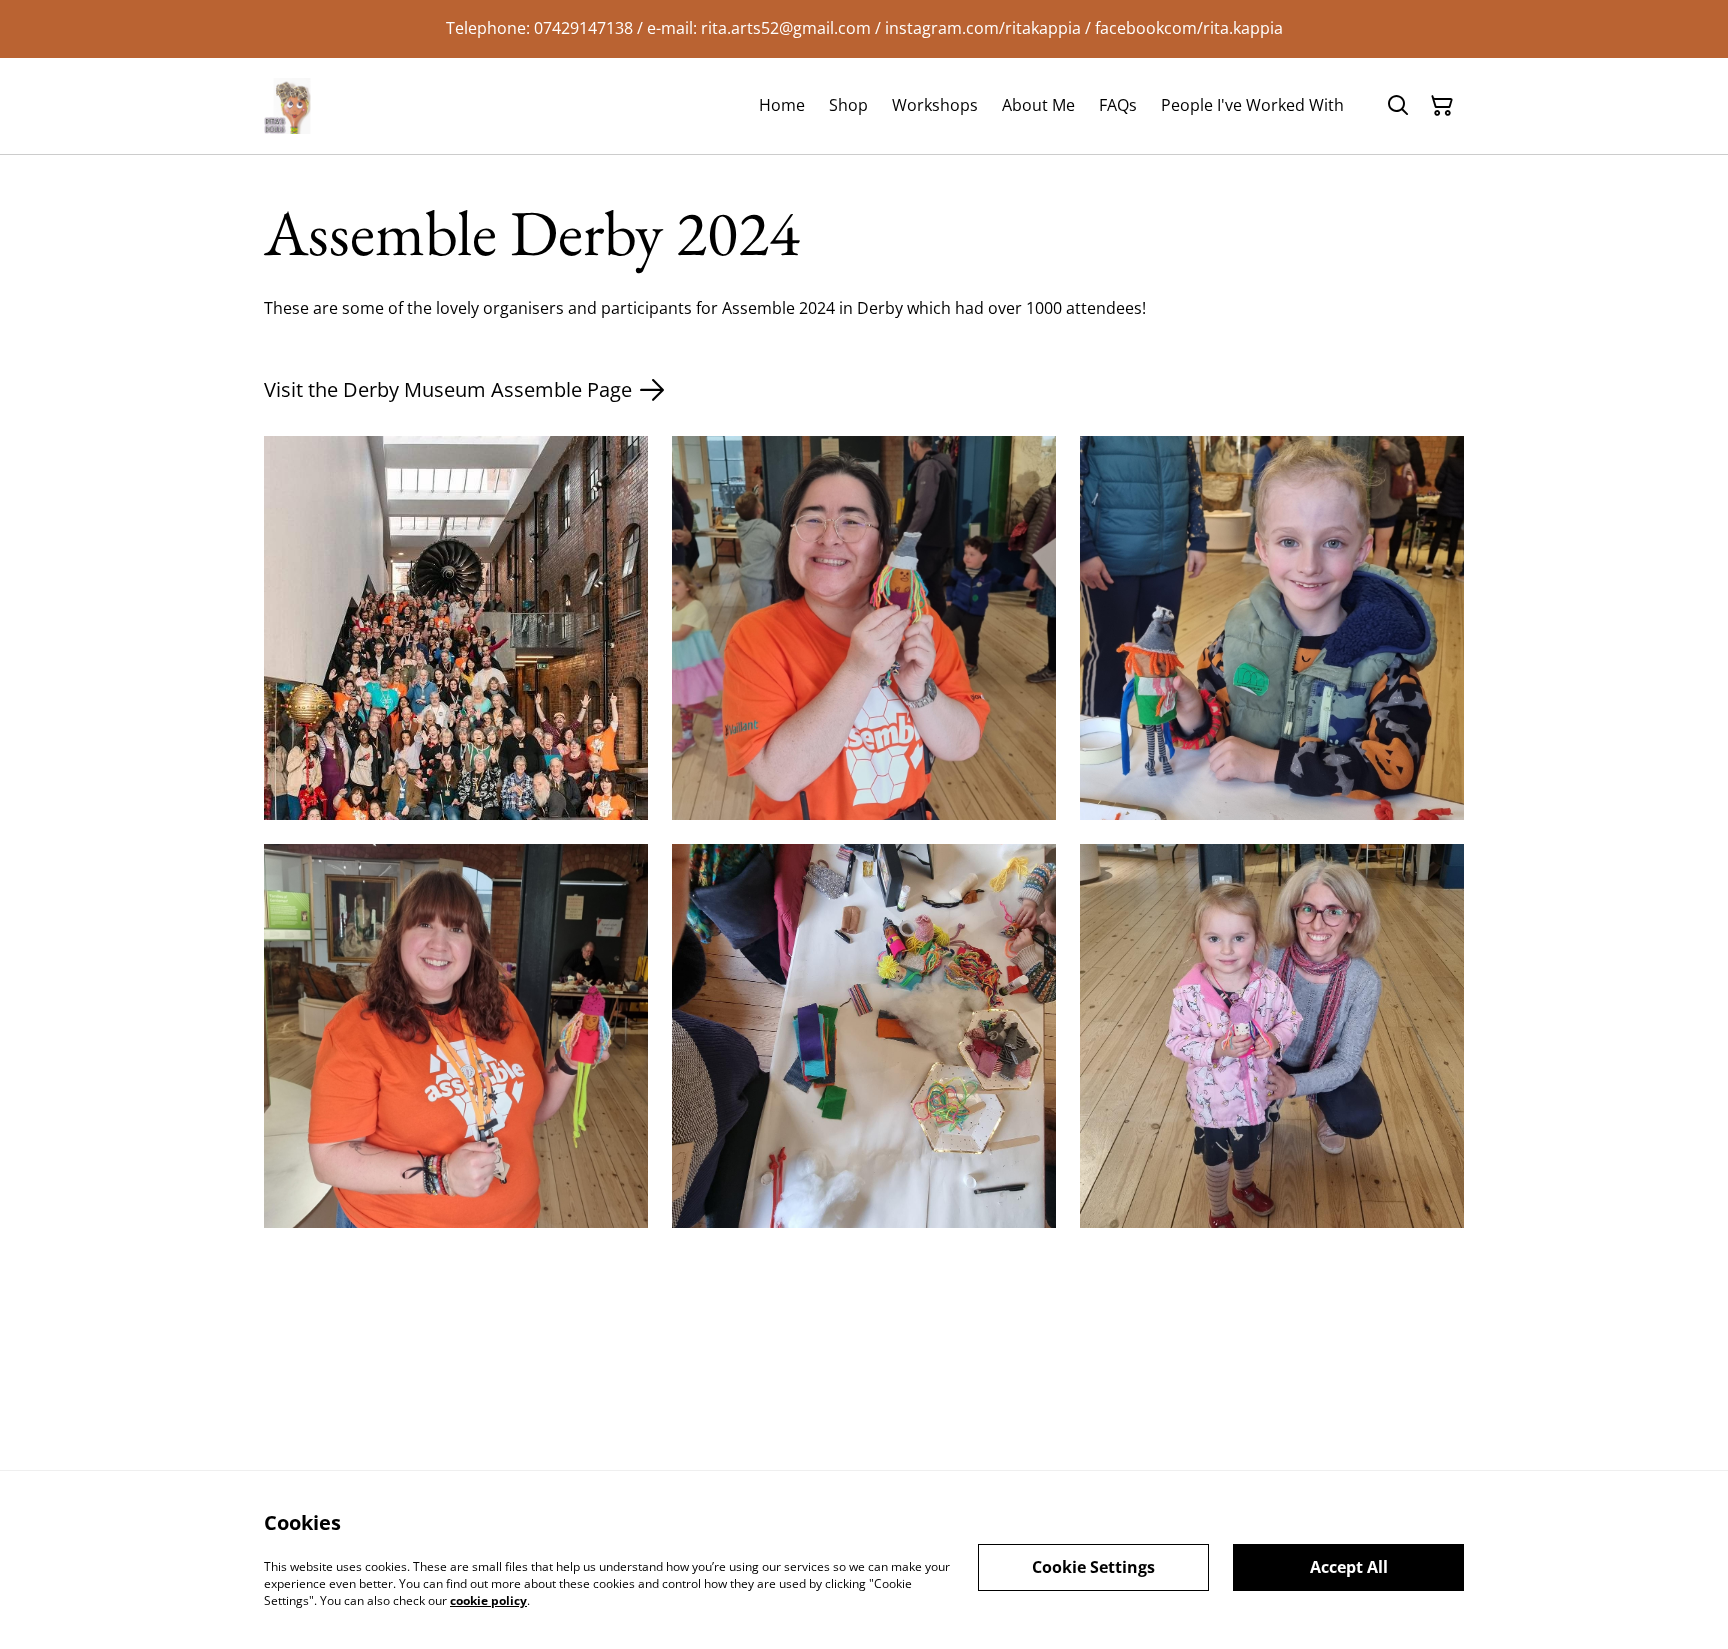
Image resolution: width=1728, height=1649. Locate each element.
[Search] (1398, 106)
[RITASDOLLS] (292, 106)
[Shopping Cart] (1442, 106)
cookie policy (488, 1599)
